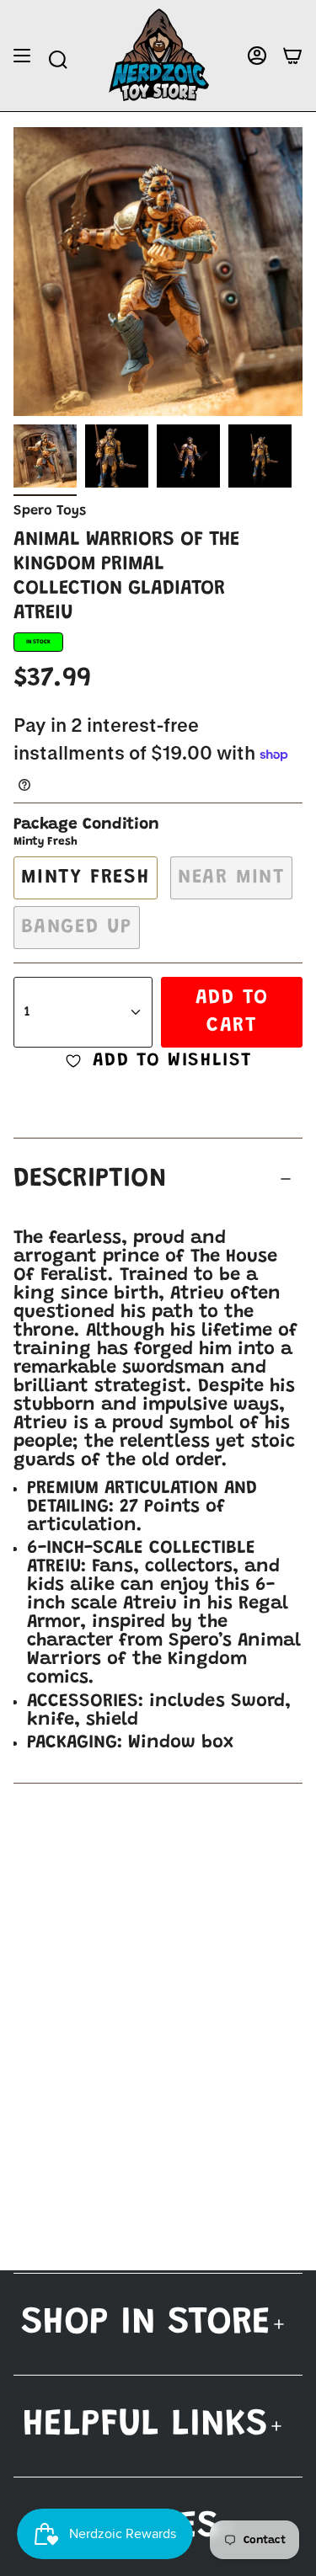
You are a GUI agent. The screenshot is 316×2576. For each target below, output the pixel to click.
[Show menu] (22, 56)
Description (90, 1179)
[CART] (292, 56)
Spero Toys (50, 511)
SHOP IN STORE (146, 2324)
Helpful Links (145, 2426)
